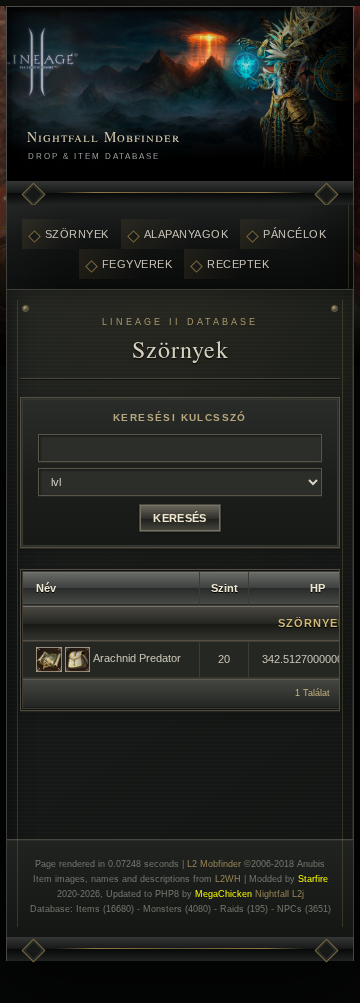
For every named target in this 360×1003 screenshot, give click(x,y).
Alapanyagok (186, 234)
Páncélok (294, 234)
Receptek (238, 264)
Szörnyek (77, 234)
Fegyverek (137, 264)
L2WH (228, 879)
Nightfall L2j (279, 894)
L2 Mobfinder (214, 864)
